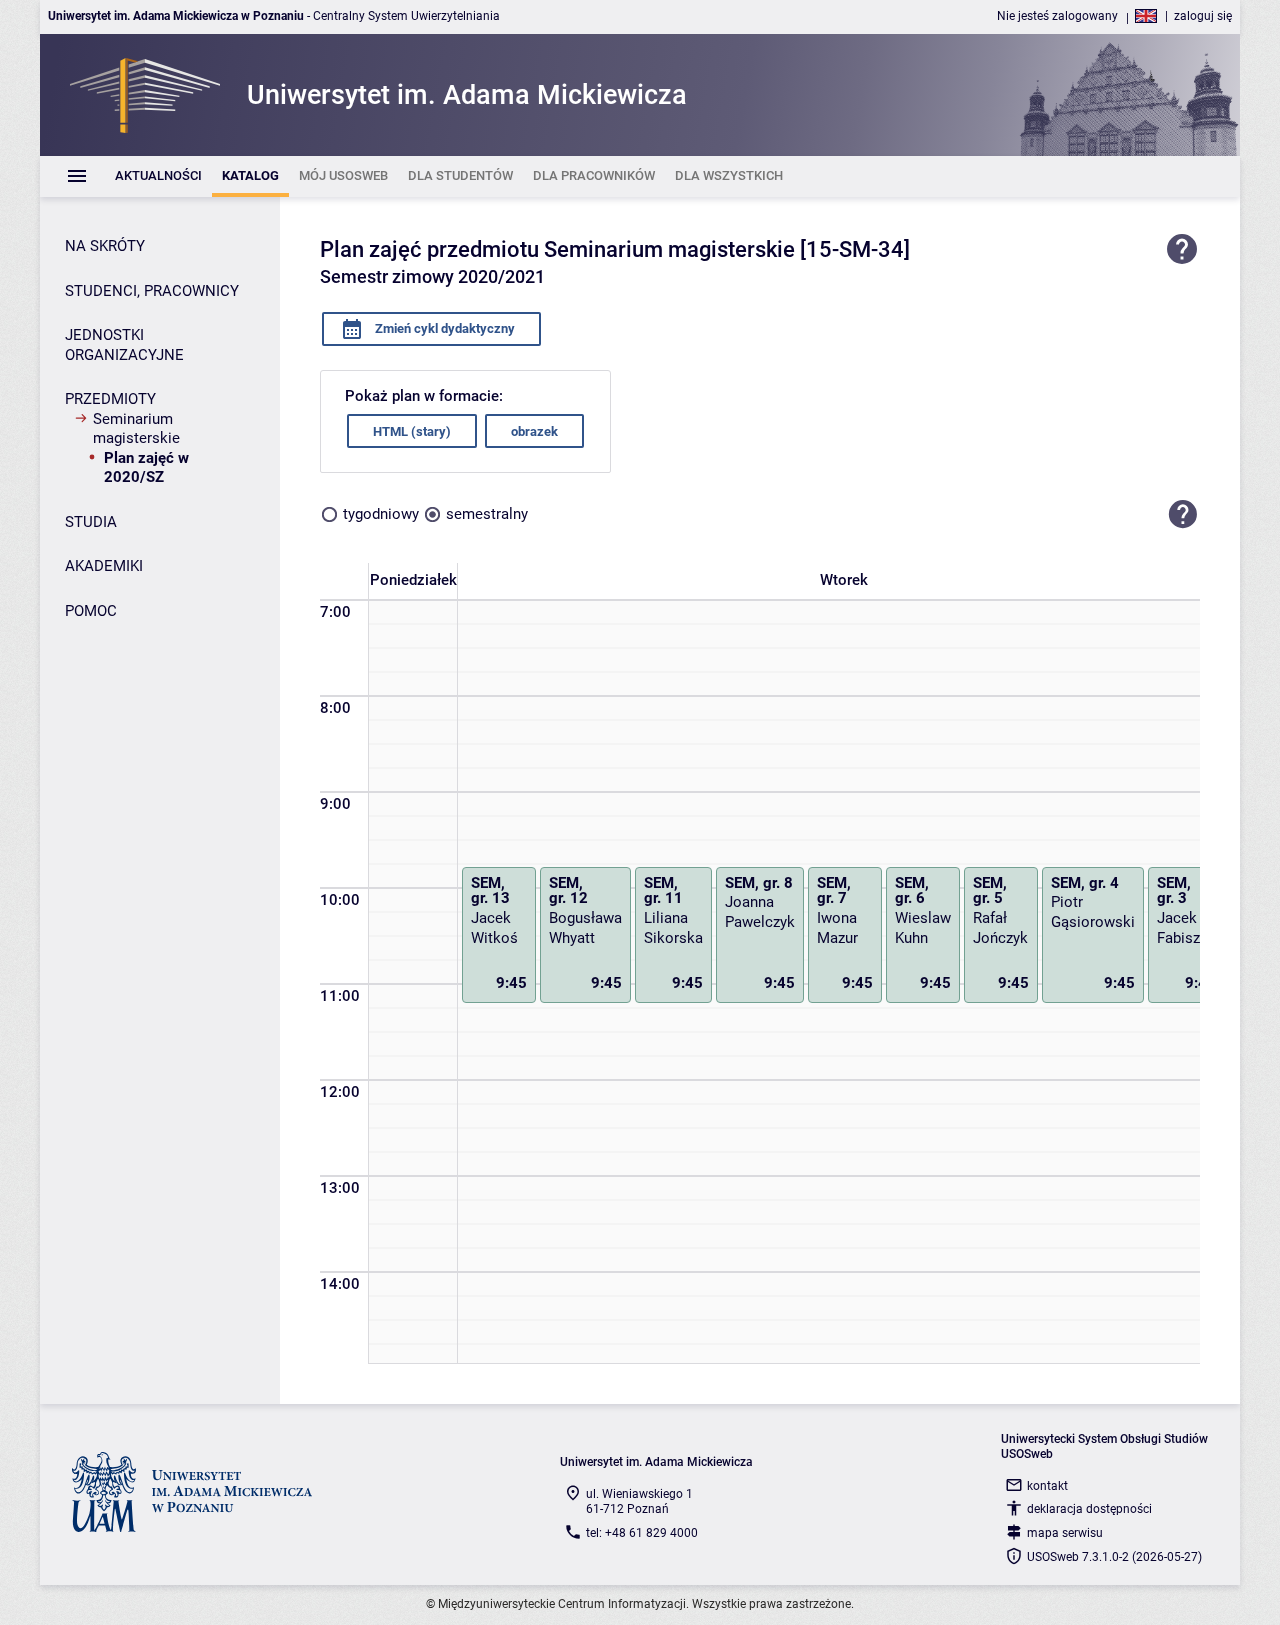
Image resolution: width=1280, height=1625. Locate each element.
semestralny (487, 514)
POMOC (91, 611)
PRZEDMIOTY (110, 399)
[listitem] (158, 176)
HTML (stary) (412, 431)
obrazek (534, 431)
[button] (1183, 514)
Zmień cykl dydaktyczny (443, 328)
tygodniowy (381, 514)
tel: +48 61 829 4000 (642, 1533)
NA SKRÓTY (105, 246)
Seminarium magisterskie (136, 429)
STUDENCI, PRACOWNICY (152, 291)
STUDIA (91, 522)
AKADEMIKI (104, 566)
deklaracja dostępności (1089, 1509)
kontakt (1047, 1486)
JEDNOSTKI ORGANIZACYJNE (124, 345)
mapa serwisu (1065, 1533)
